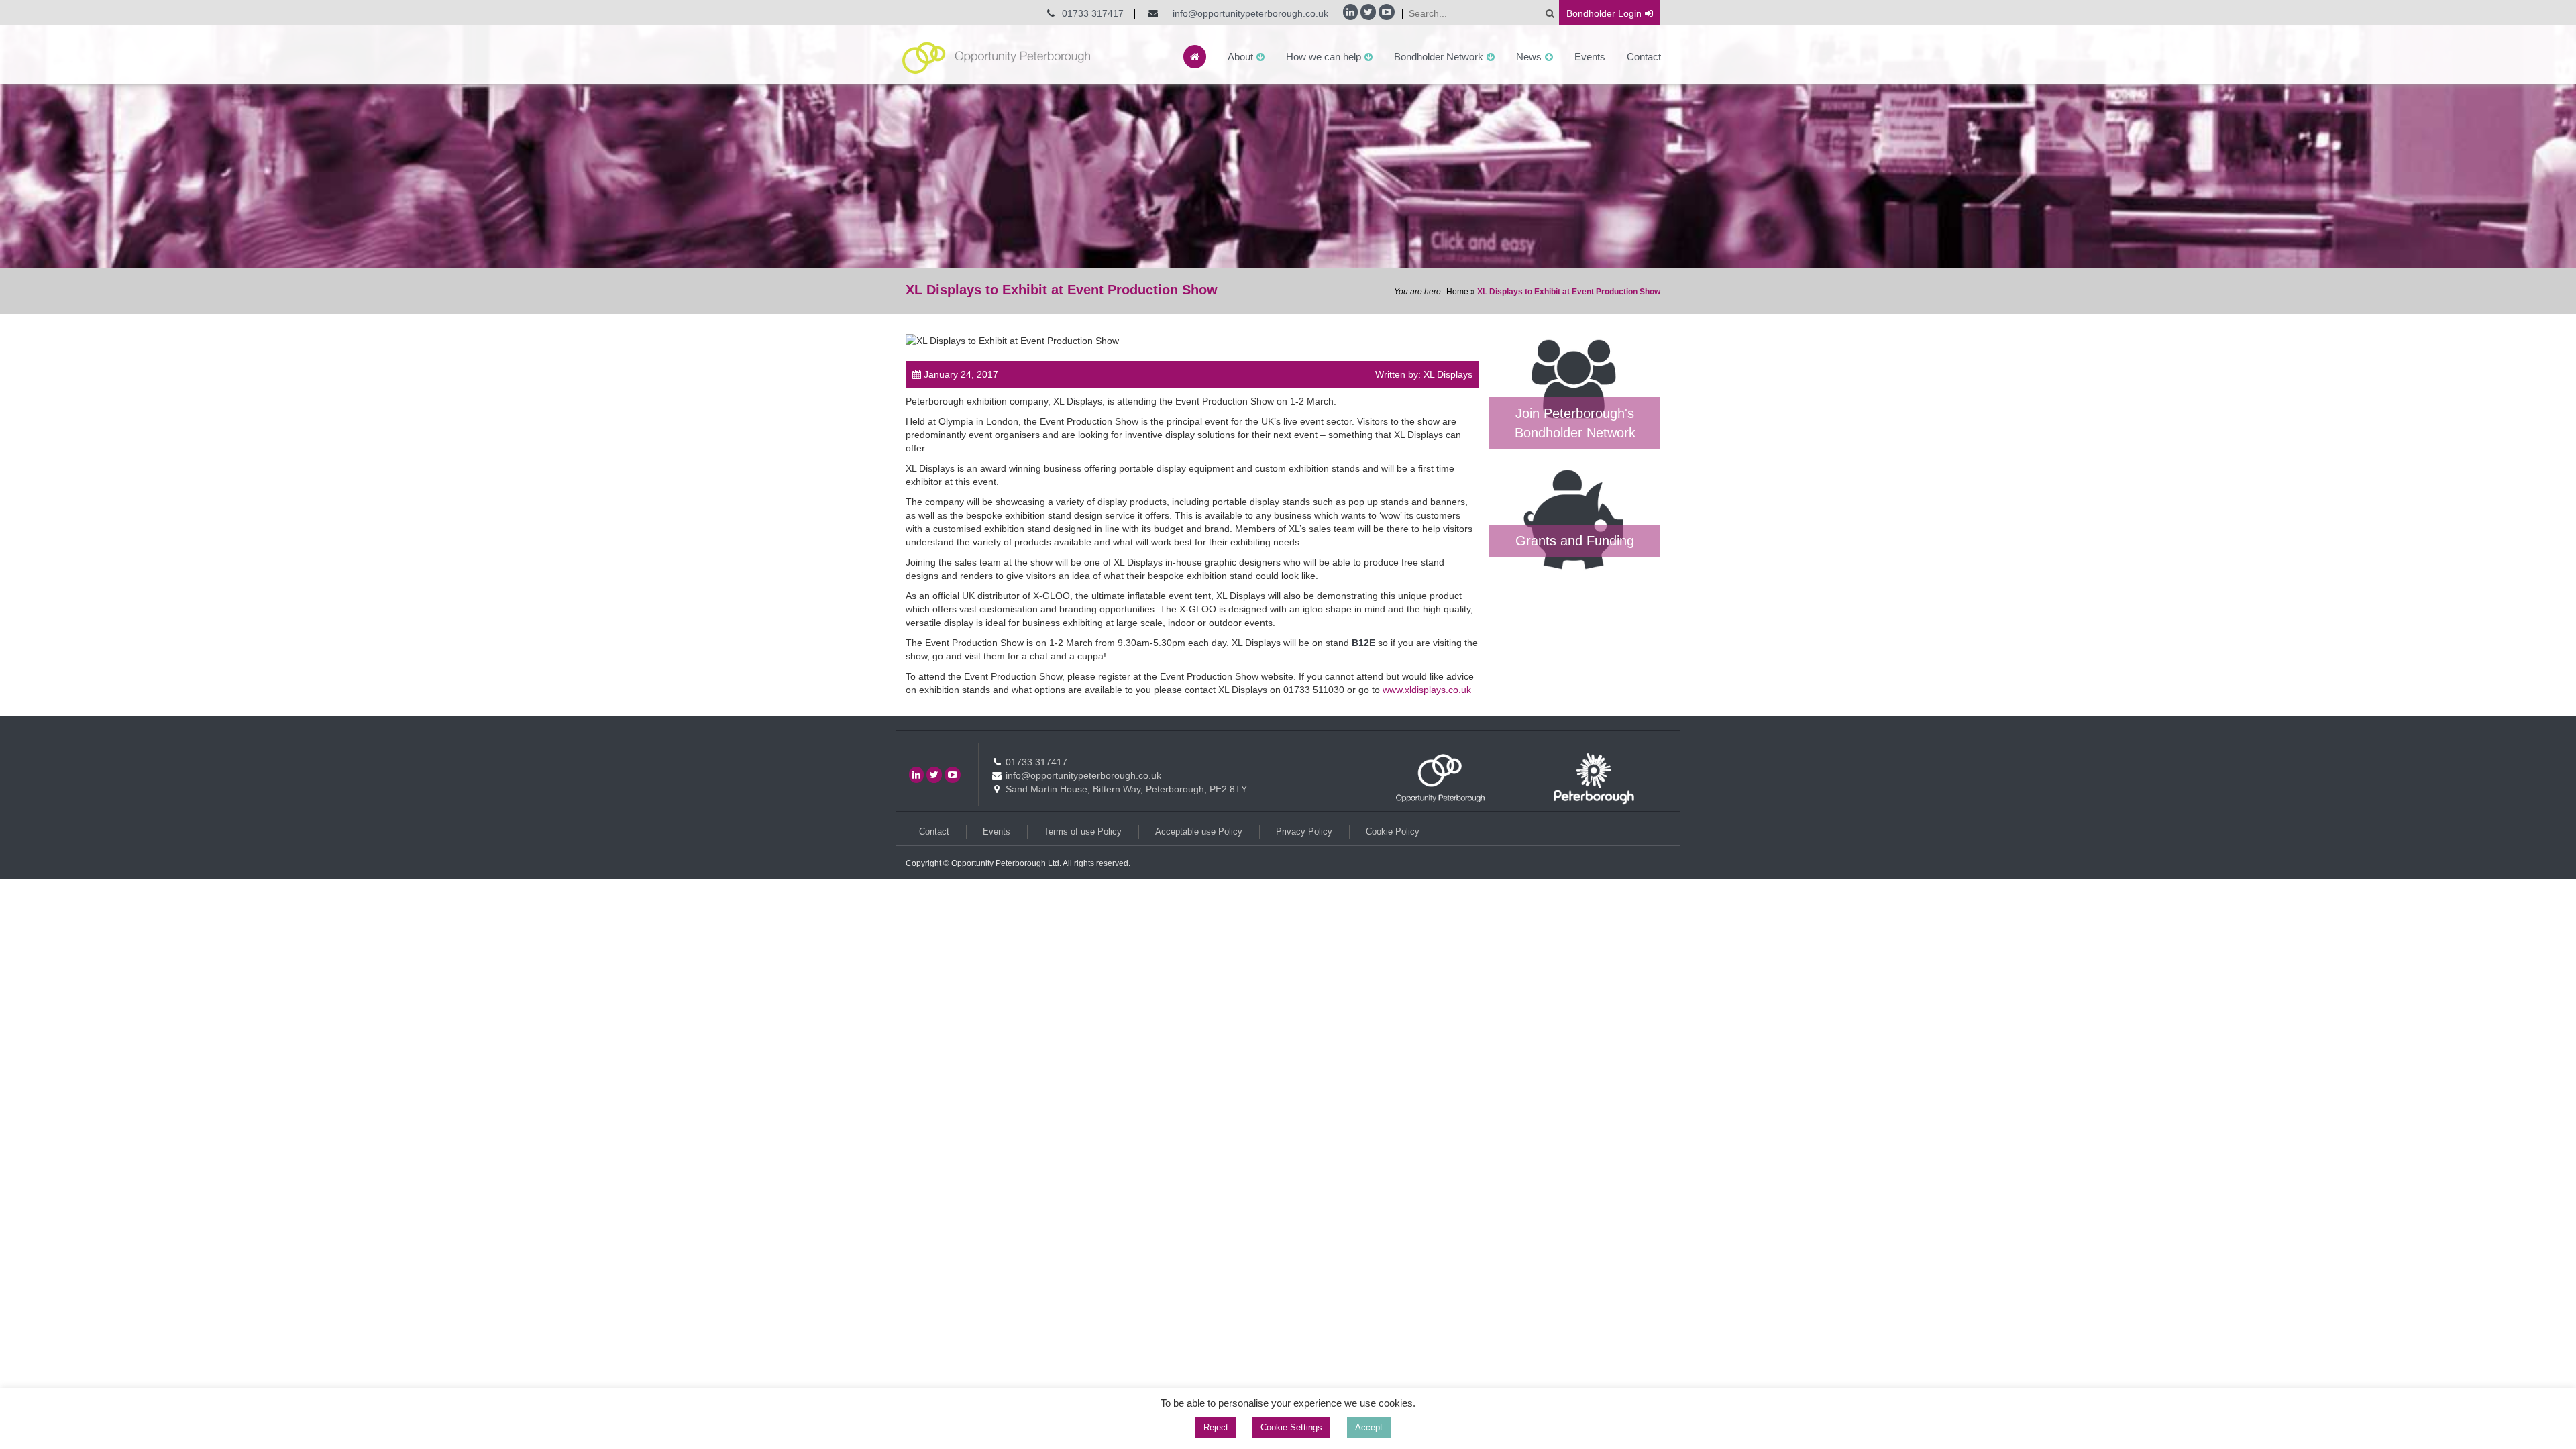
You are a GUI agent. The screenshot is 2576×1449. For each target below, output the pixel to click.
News (1529, 57)
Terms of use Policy (1083, 831)
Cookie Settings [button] (1291, 1427)
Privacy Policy (1304, 831)
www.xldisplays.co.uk (1427, 690)
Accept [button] (1369, 1427)
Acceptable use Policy (1199, 831)
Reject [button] (1216, 1427)
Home (1457, 292)
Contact (1644, 57)
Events (1590, 57)
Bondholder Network (1439, 57)
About (1240, 57)
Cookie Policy (1393, 831)
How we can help (1324, 57)
